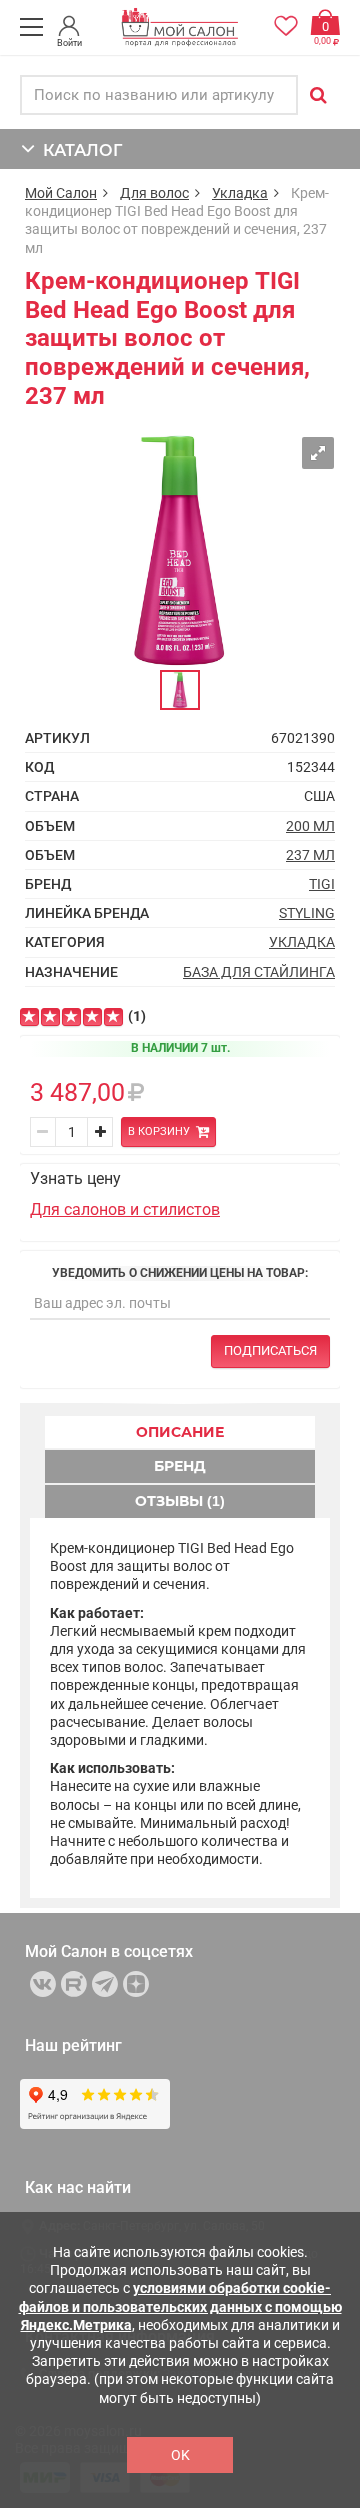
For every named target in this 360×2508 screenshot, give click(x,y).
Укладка (240, 193)
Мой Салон (61, 193)
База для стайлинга (259, 972)
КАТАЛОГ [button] (78, 150)
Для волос (154, 193)
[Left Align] (29, 1017)
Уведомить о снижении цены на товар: (180, 1273)
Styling (307, 913)
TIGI (322, 884)
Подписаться (270, 1350)
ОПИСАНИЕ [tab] (180, 1432)
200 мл (310, 826)
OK (180, 2455)
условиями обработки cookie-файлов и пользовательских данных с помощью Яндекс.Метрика (180, 2306)
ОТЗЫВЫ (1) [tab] (180, 1501)
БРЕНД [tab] (180, 1466)
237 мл (310, 855)
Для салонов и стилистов (125, 1209)
